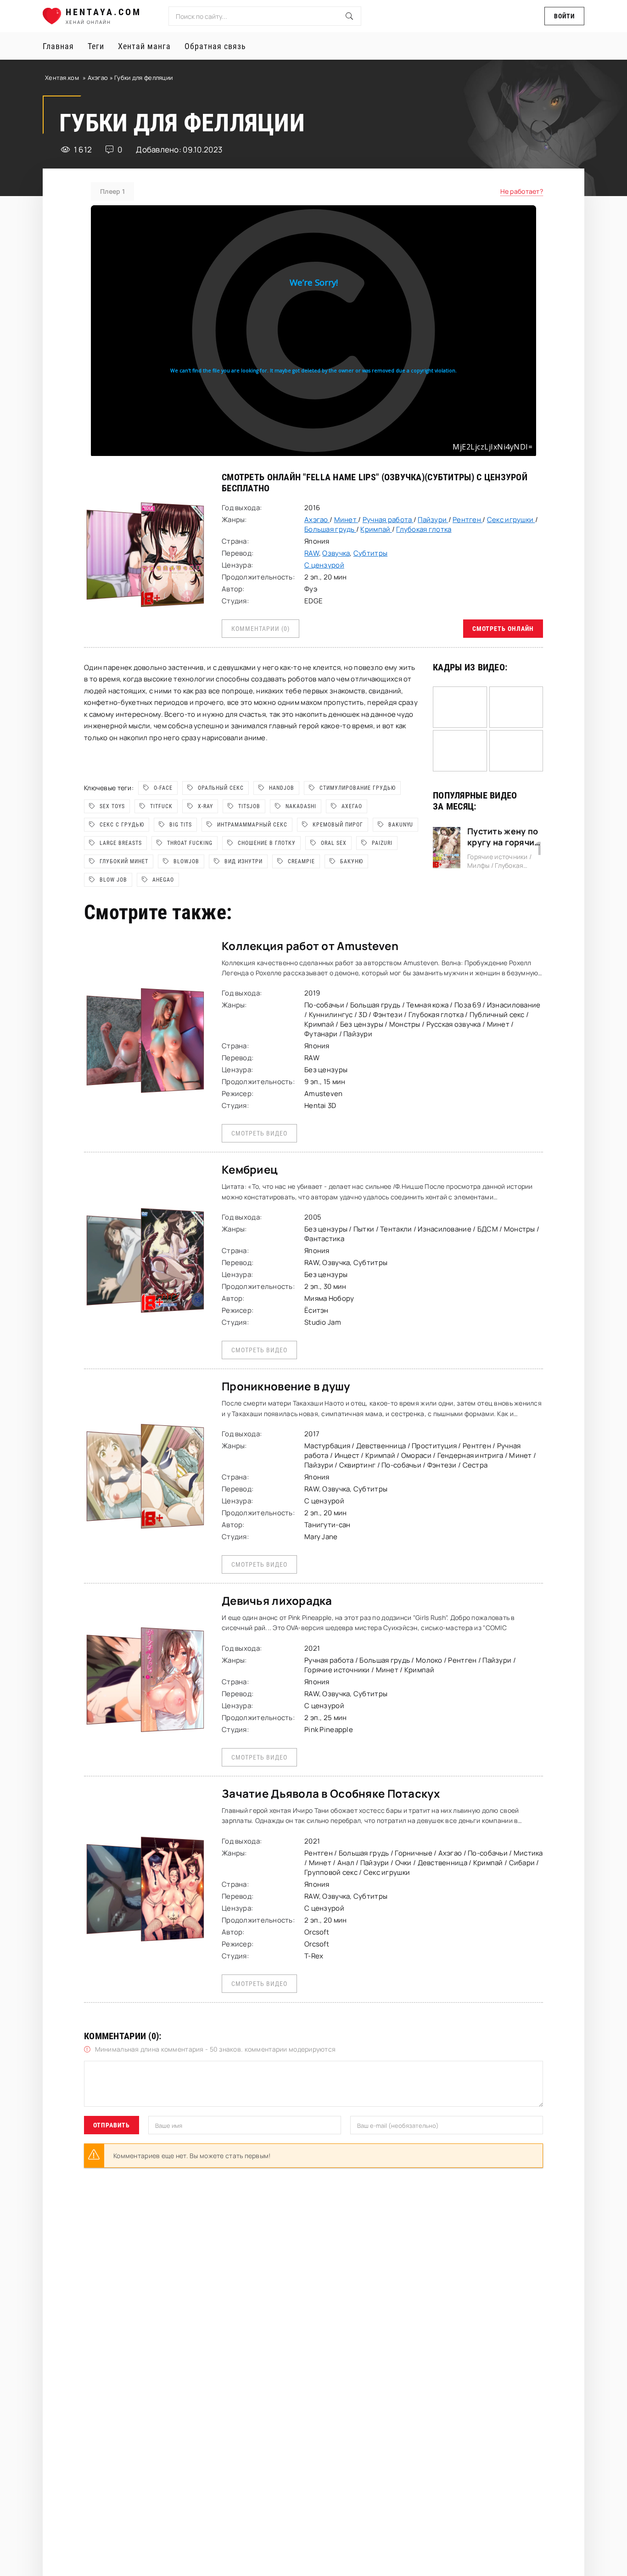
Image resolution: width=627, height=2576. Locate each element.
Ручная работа (388, 520)
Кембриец (250, 1169)
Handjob (282, 788)
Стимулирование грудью (358, 788)
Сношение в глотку (267, 843)
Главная (58, 46)
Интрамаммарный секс (252, 825)
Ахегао (352, 806)
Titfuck (161, 806)
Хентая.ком (62, 78)
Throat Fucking (190, 843)
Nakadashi (301, 806)
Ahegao (163, 880)
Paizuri (382, 843)
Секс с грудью (122, 825)
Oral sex (334, 843)
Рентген (467, 520)
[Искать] (349, 16)
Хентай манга (144, 46)
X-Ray (205, 806)
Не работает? (522, 191)
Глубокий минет (124, 861)
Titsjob (249, 806)
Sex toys (112, 806)
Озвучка (336, 553)
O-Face (163, 788)
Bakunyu (401, 825)
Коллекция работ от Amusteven (310, 946)
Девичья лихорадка (277, 1600)
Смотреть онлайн (503, 629)
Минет (346, 520)
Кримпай (376, 529)
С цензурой (502, 477)
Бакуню (352, 861)
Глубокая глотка (424, 529)
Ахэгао (99, 78)
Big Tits (181, 825)
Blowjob (186, 861)
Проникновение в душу (286, 1386)
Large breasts (121, 843)
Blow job (113, 880)
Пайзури (433, 520)
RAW (312, 553)
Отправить (112, 2125)
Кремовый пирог (338, 825)
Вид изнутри (244, 861)
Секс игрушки (511, 520)
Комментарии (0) (260, 629)
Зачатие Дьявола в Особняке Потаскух (331, 1793)
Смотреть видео (259, 1133)
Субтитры (370, 553)
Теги (96, 46)
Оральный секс (221, 788)
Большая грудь (330, 529)
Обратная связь (215, 46)
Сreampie (301, 861)
